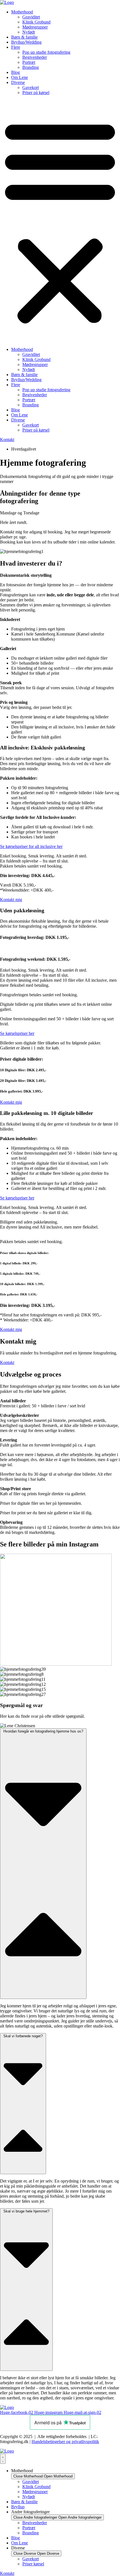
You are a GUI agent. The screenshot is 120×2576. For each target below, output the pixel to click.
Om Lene (20, 77)
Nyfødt (29, 32)
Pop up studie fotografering (46, 52)
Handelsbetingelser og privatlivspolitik (65, 2442)
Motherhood (22, 12)
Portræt (29, 62)
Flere (16, 47)
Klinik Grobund (36, 22)
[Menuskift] (3, 2459)
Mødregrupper (35, 27)
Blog (15, 72)
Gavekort (31, 87)
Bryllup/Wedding (26, 42)
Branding (31, 67)
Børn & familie (24, 37)
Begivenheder (35, 57)
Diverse (18, 82)
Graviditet (31, 17)
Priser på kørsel (36, 92)
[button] (60, 221)
